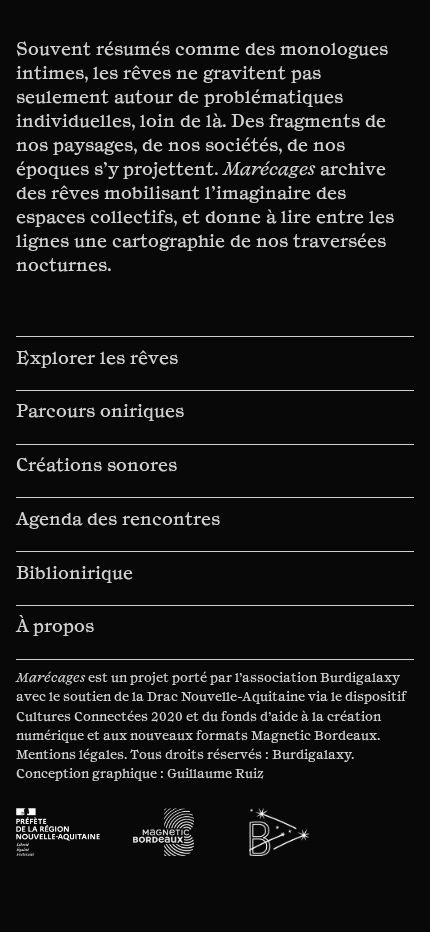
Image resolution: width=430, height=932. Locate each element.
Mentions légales (70, 755)
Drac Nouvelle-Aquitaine (226, 697)
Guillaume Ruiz (215, 774)
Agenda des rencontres (118, 519)
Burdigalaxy (360, 678)
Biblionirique (74, 573)
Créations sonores (96, 465)
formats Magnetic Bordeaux (286, 736)
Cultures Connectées (82, 717)
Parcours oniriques (100, 411)
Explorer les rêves (97, 358)
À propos (55, 626)
